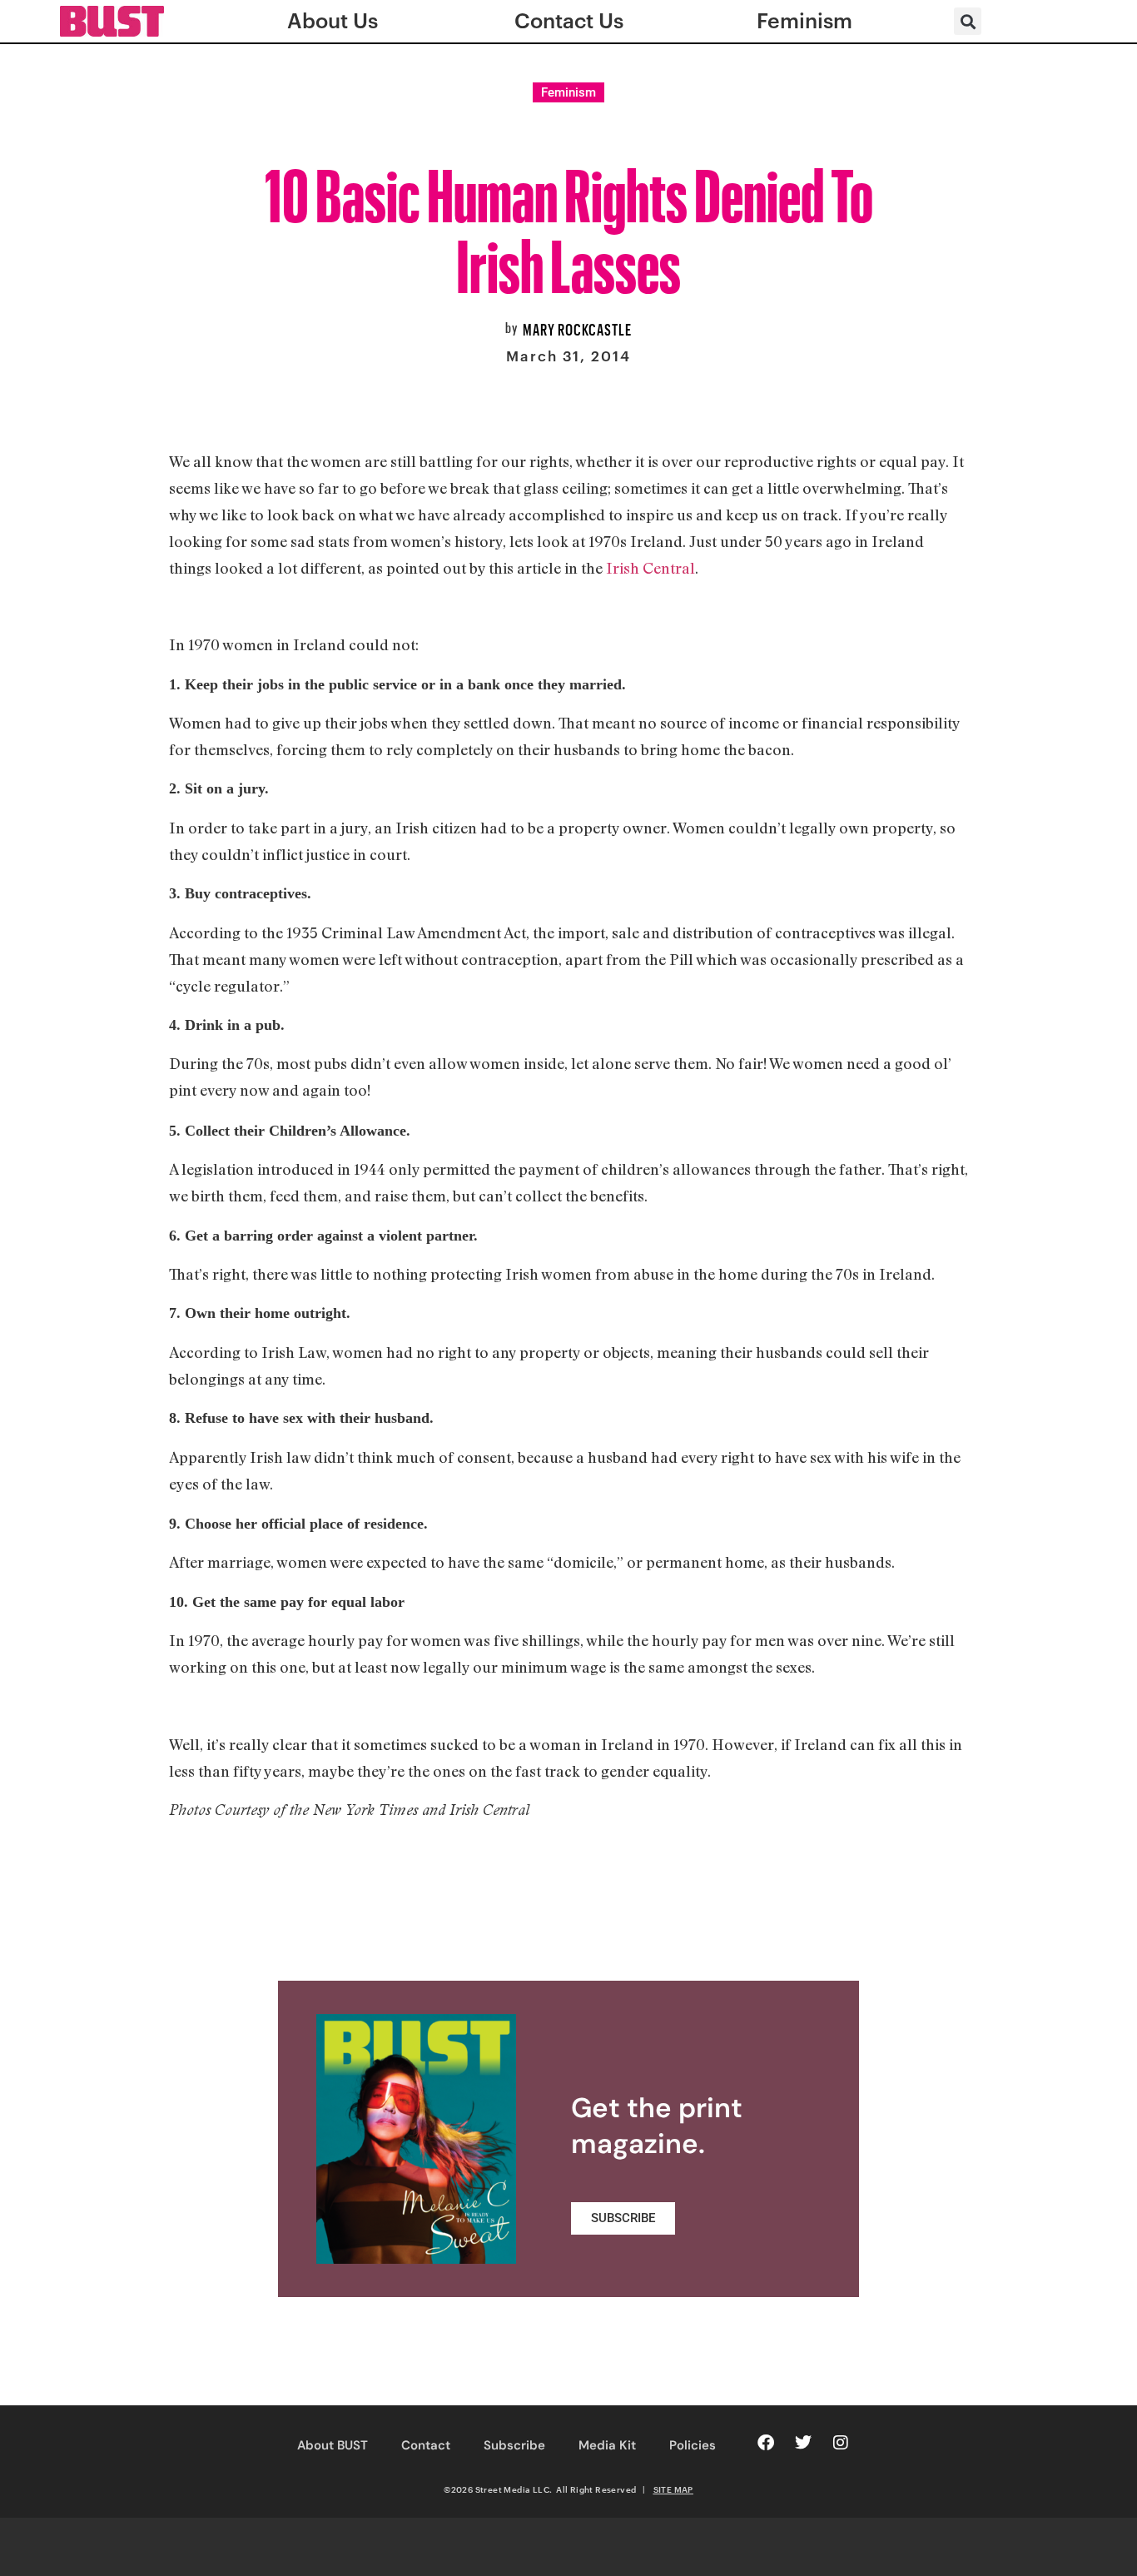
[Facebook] (766, 2443)
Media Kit (607, 2445)
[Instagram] (841, 2443)
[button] (968, 21)
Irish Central (650, 568)
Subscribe (514, 2445)
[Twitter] (803, 2443)
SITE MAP (673, 2489)
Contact (426, 2445)
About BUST (333, 2445)
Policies (693, 2445)
